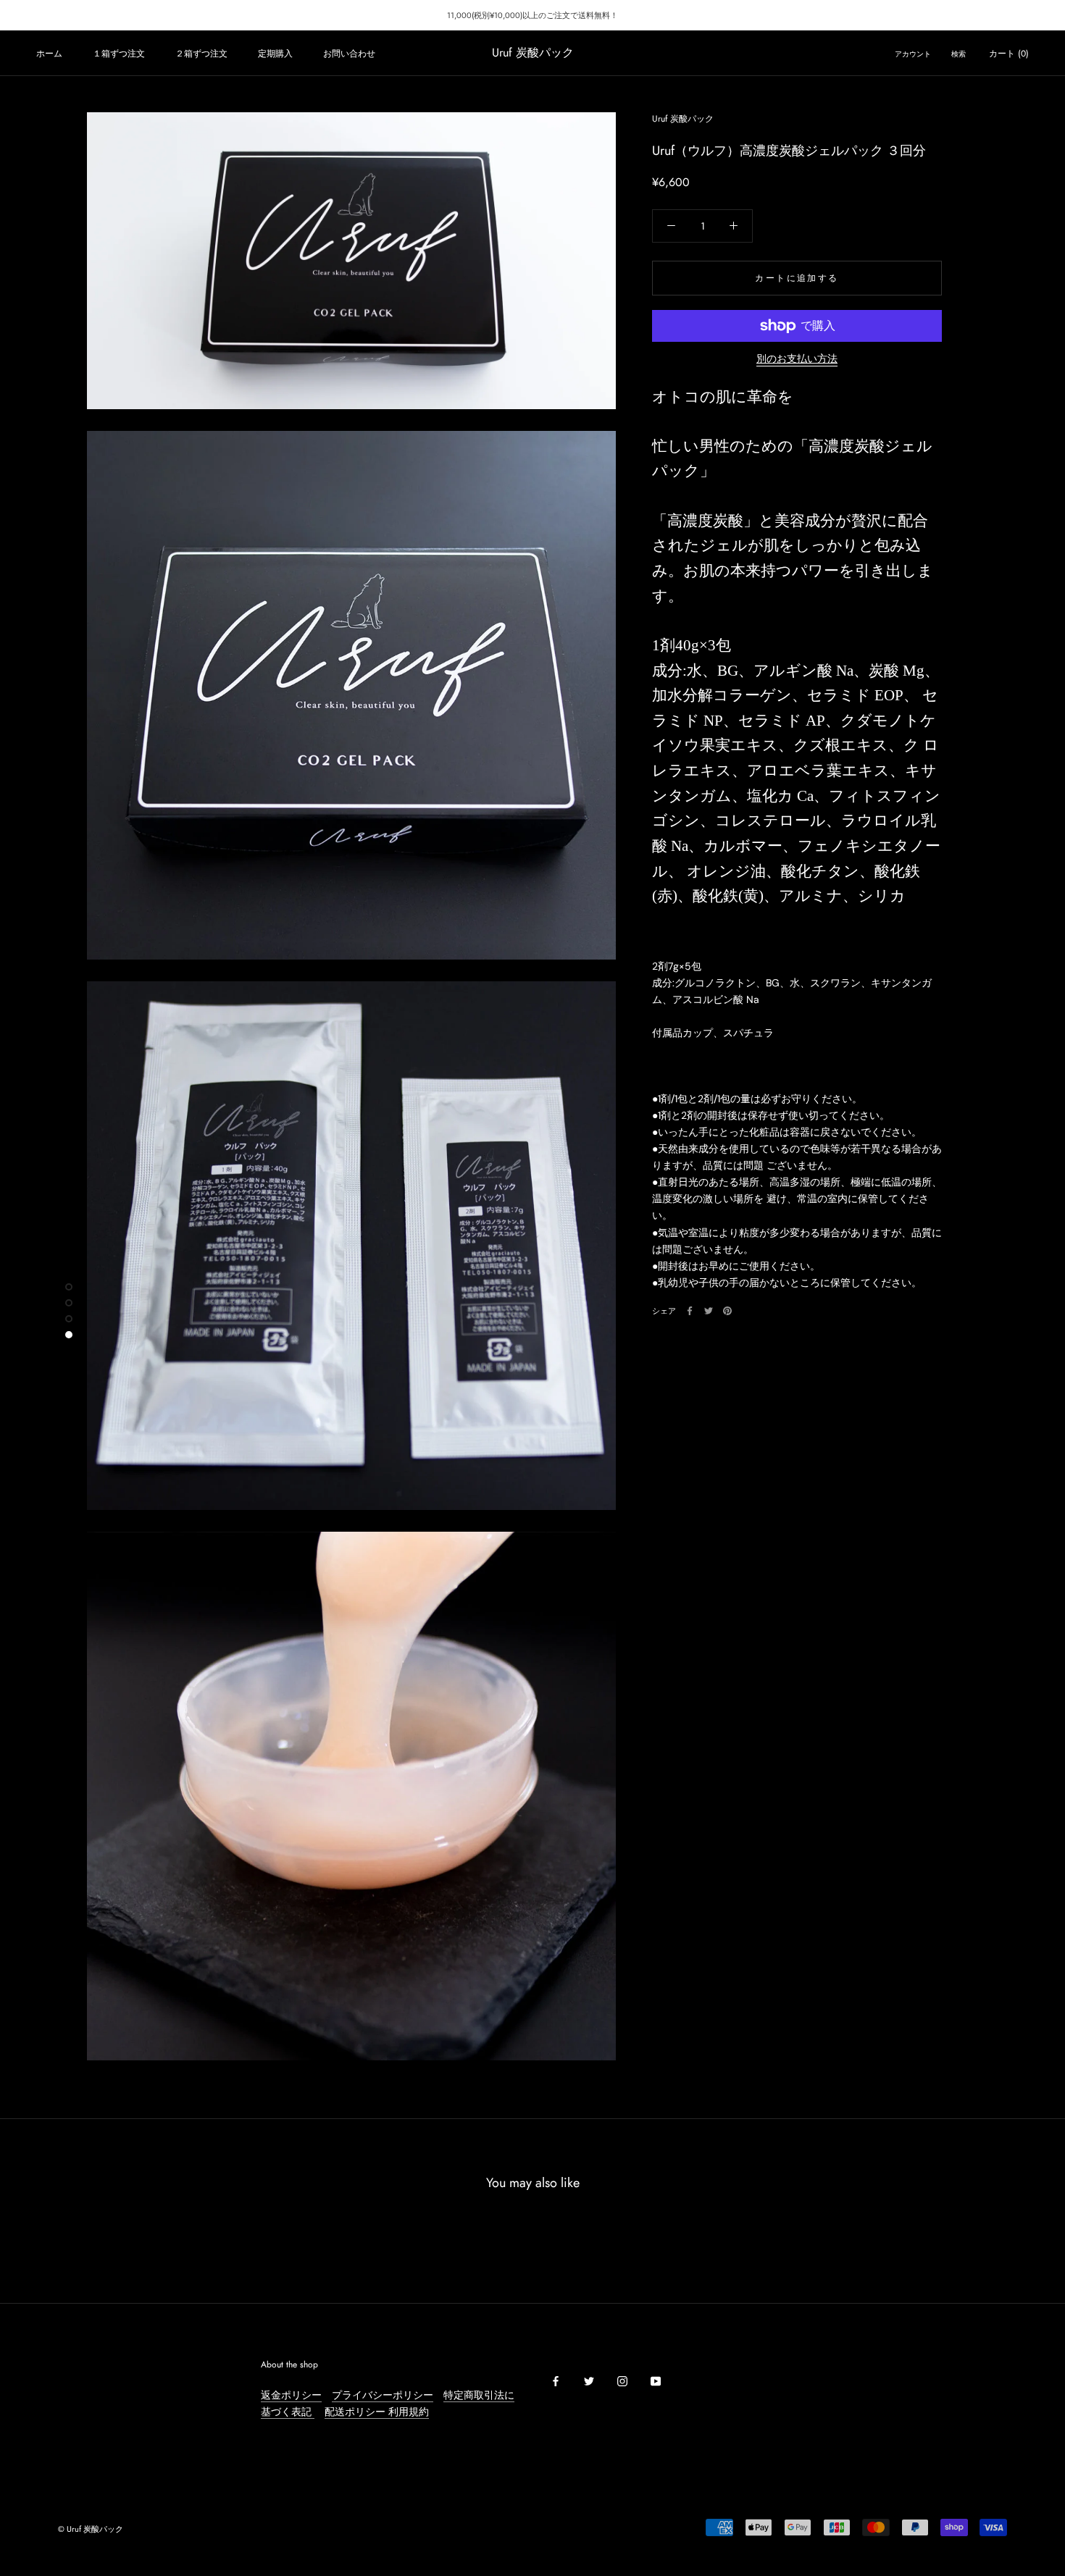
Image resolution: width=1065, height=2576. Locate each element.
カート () (1009, 54)
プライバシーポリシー (383, 2395)
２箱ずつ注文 (201, 54)
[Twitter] (709, 1311)
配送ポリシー (355, 2412)
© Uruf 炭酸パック (91, 2529)
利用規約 (409, 2412)
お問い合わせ (349, 54)
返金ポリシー (291, 2395)
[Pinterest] (727, 1311)
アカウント (913, 54)
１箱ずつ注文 (119, 54)
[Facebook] (690, 1311)
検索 (958, 54)
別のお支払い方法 (797, 358)
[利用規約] (387, 2412)
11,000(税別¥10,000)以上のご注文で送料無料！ (532, 15)
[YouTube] (656, 2381)
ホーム (49, 54)
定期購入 (275, 54)
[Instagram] (622, 2381)
